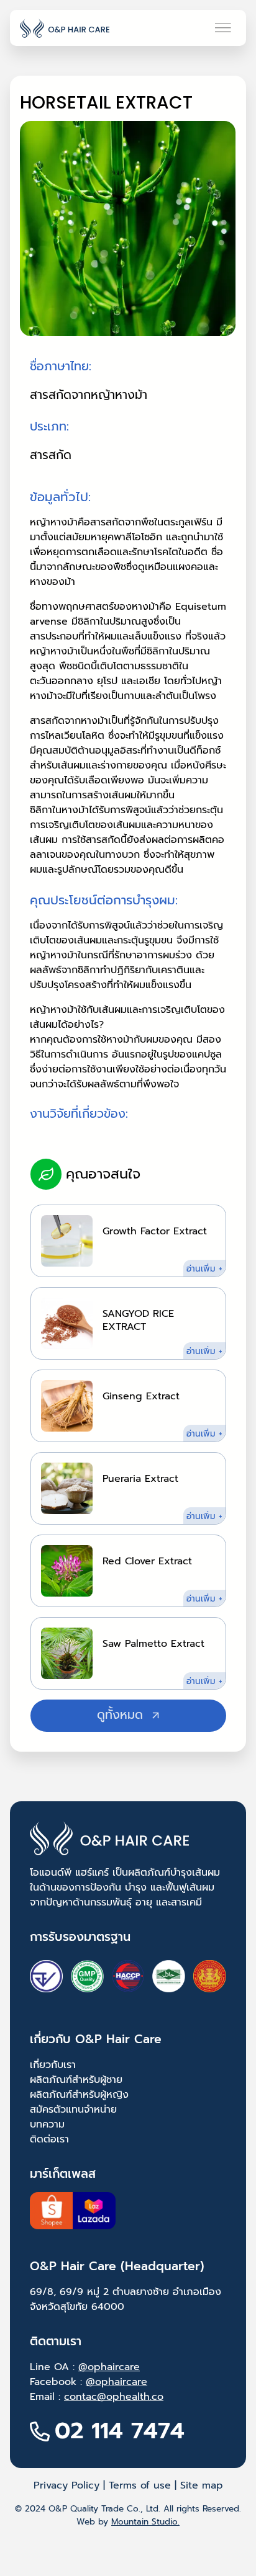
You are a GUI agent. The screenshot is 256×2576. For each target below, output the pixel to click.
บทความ (47, 2124)
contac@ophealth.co (114, 2397)
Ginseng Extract (141, 1396)
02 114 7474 (120, 2431)
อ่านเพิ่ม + (206, 1269)
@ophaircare (109, 2367)
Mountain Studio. (145, 2522)
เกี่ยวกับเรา (53, 2065)
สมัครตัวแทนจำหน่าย (73, 2110)
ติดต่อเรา (49, 2139)
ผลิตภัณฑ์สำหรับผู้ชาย (76, 2080)
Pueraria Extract (140, 1479)
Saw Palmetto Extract (153, 1644)
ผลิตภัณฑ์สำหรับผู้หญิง (79, 2095)
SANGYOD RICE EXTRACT (138, 1320)
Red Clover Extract (147, 1561)
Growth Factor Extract (155, 1231)
